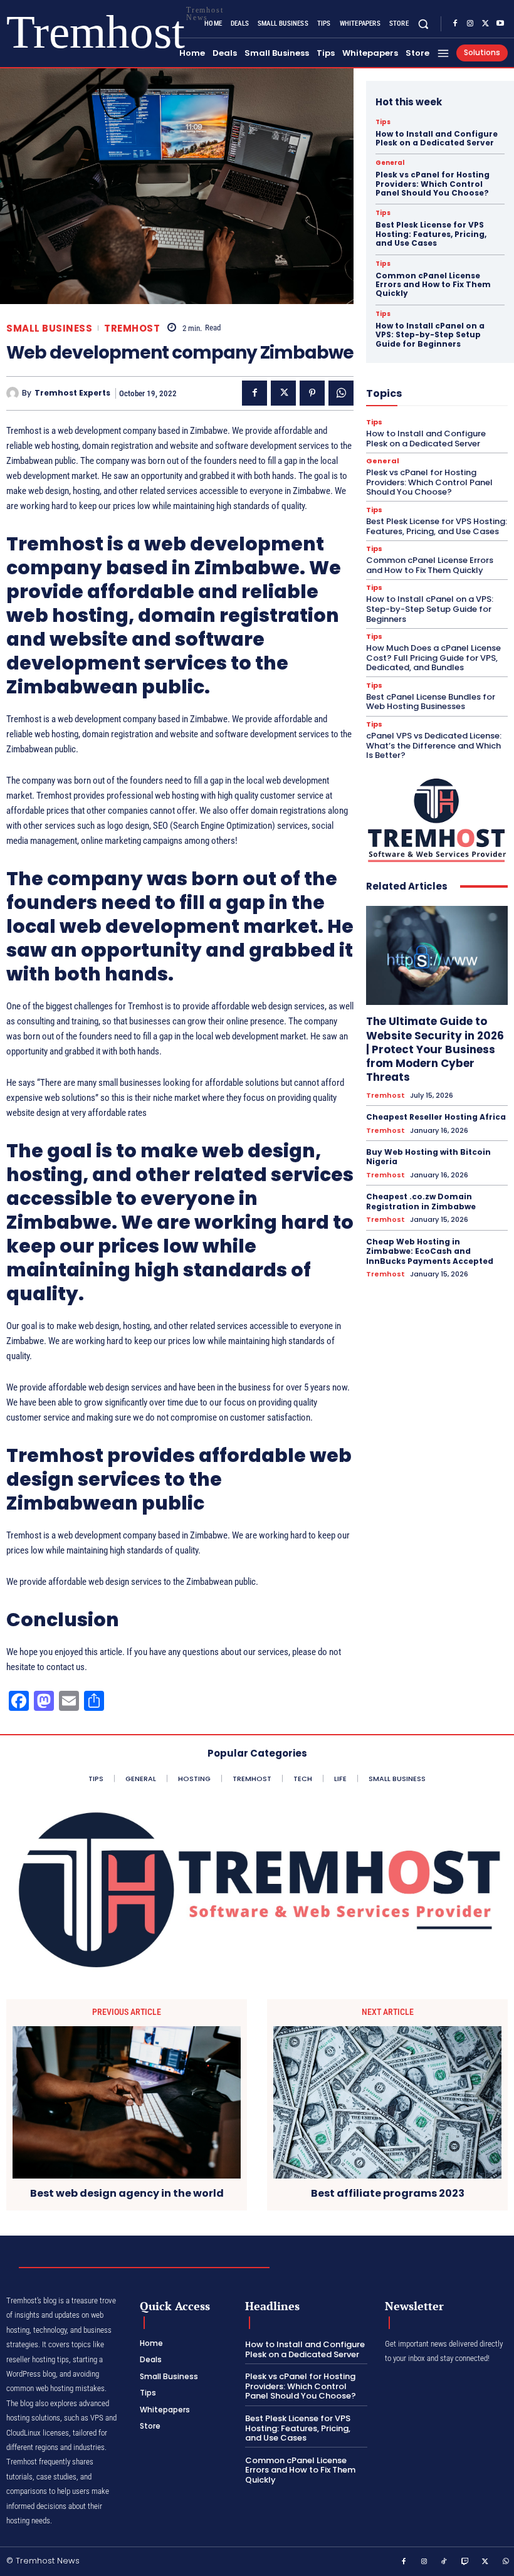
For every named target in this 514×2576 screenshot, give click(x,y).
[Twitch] (465, 2562)
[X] (485, 24)
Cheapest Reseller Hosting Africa (436, 1117)
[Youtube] (500, 24)
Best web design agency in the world (127, 2193)
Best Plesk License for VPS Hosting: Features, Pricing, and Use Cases (431, 234)
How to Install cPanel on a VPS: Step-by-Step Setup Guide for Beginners (430, 335)
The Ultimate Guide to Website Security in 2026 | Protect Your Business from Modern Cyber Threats (435, 1049)
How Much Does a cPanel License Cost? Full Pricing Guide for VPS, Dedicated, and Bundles (433, 658)
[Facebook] (455, 24)
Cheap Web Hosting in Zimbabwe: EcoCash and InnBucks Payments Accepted (430, 1251)
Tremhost (132, 328)
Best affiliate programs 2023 (388, 2193)
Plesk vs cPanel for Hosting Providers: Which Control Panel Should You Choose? (433, 184)
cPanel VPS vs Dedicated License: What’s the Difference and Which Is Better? (434, 745)
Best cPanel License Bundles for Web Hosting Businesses (431, 702)
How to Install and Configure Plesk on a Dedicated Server (437, 138)
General (390, 163)
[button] (423, 24)
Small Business (49, 328)
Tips (383, 122)
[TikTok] (444, 2562)
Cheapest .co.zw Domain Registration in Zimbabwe (421, 1201)
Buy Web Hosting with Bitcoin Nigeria (428, 1157)
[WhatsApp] (341, 393)
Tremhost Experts (72, 393)
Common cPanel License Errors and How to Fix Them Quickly (433, 285)
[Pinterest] (312, 393)
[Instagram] (470, 24)
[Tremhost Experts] (14, 393)
